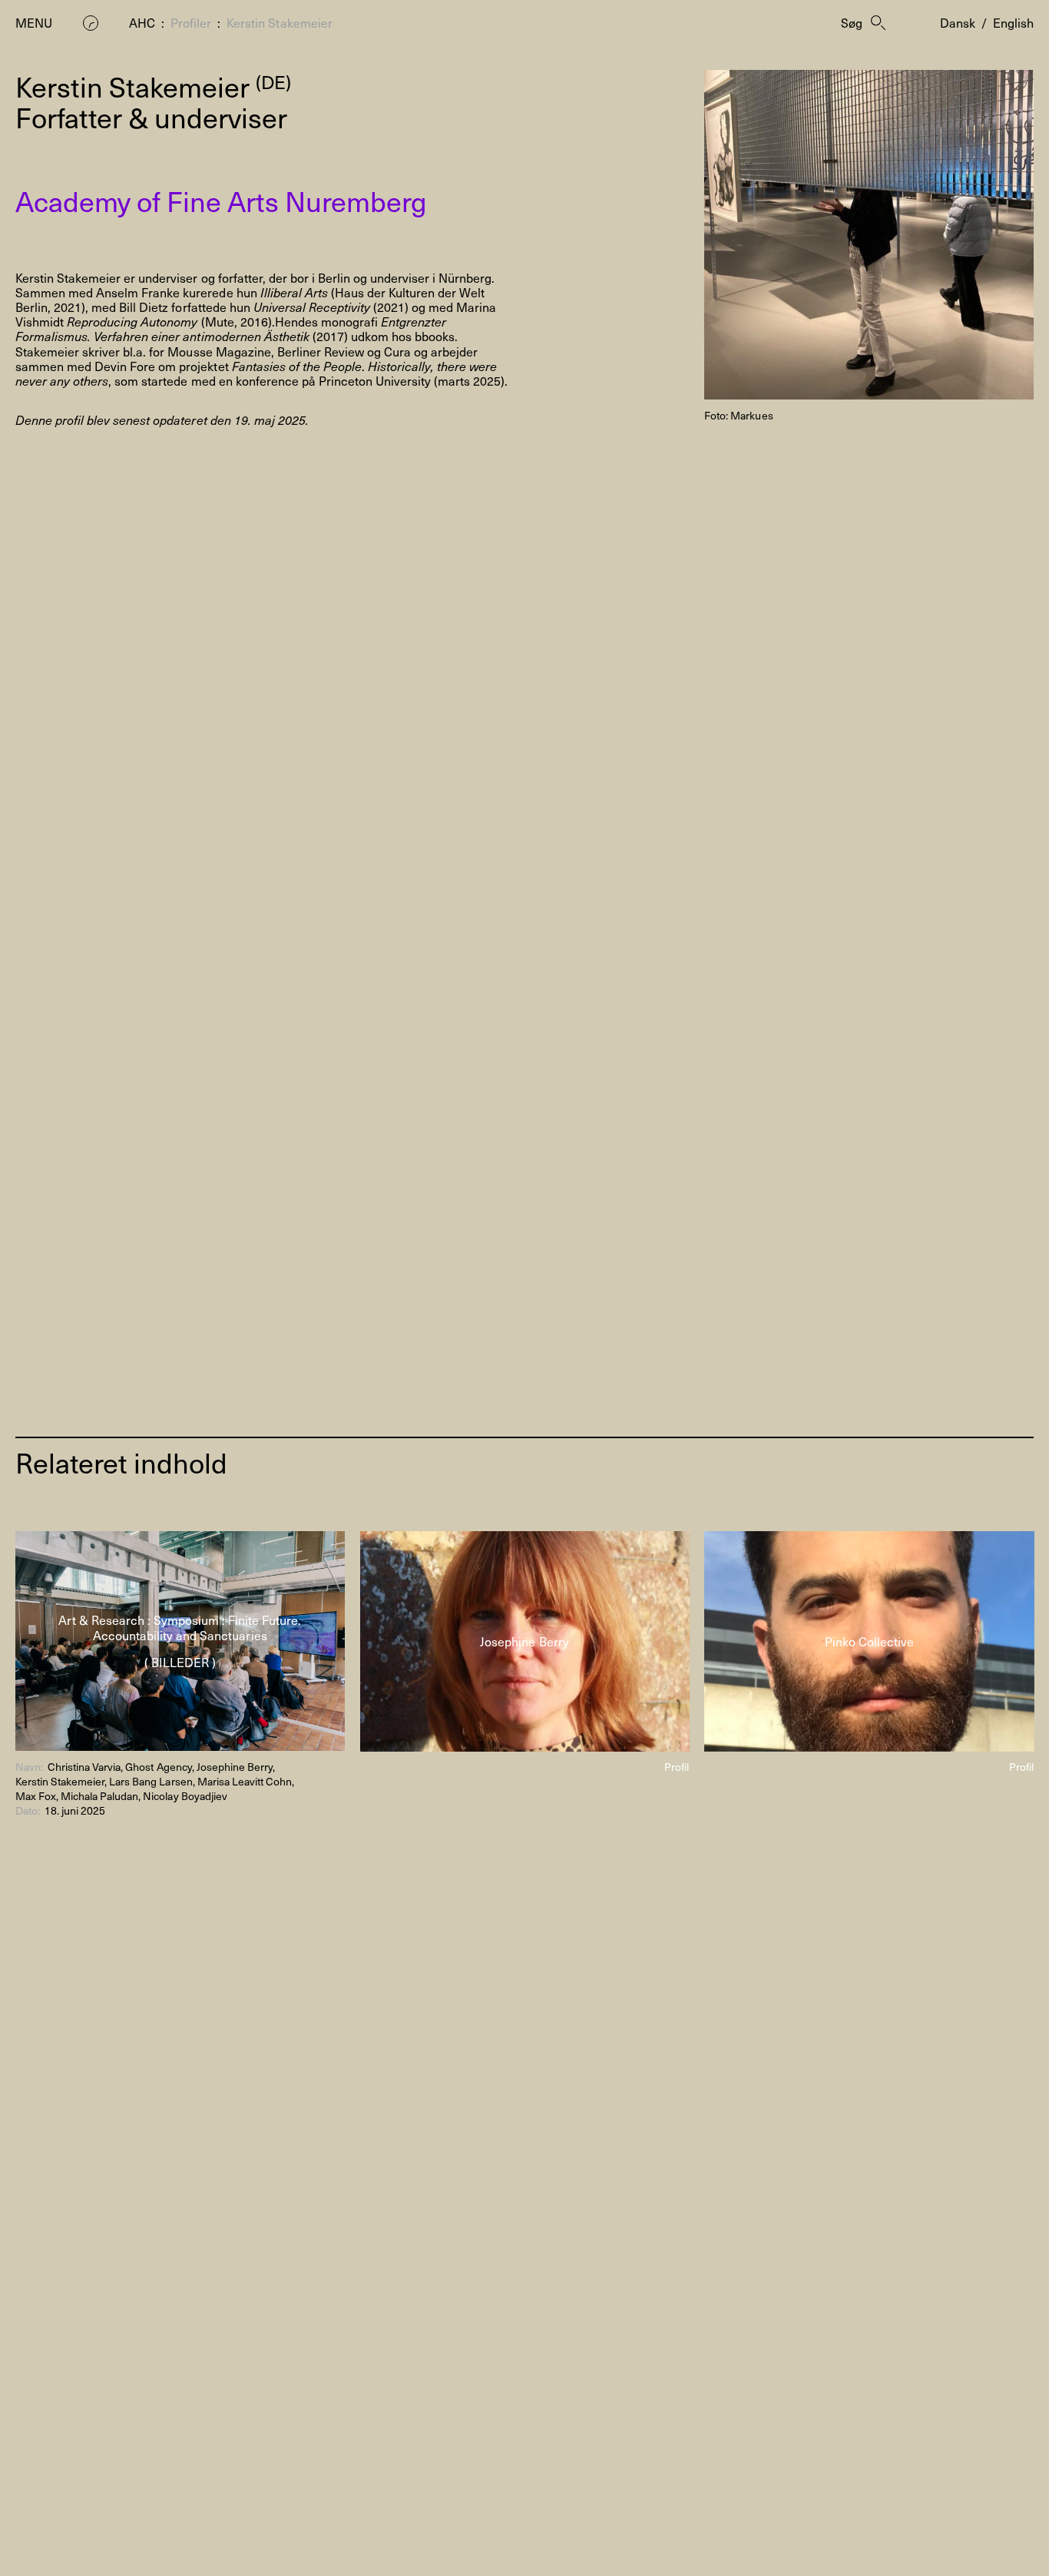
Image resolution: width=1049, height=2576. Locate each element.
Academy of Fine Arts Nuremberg (221, 201)
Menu (34, 23)
